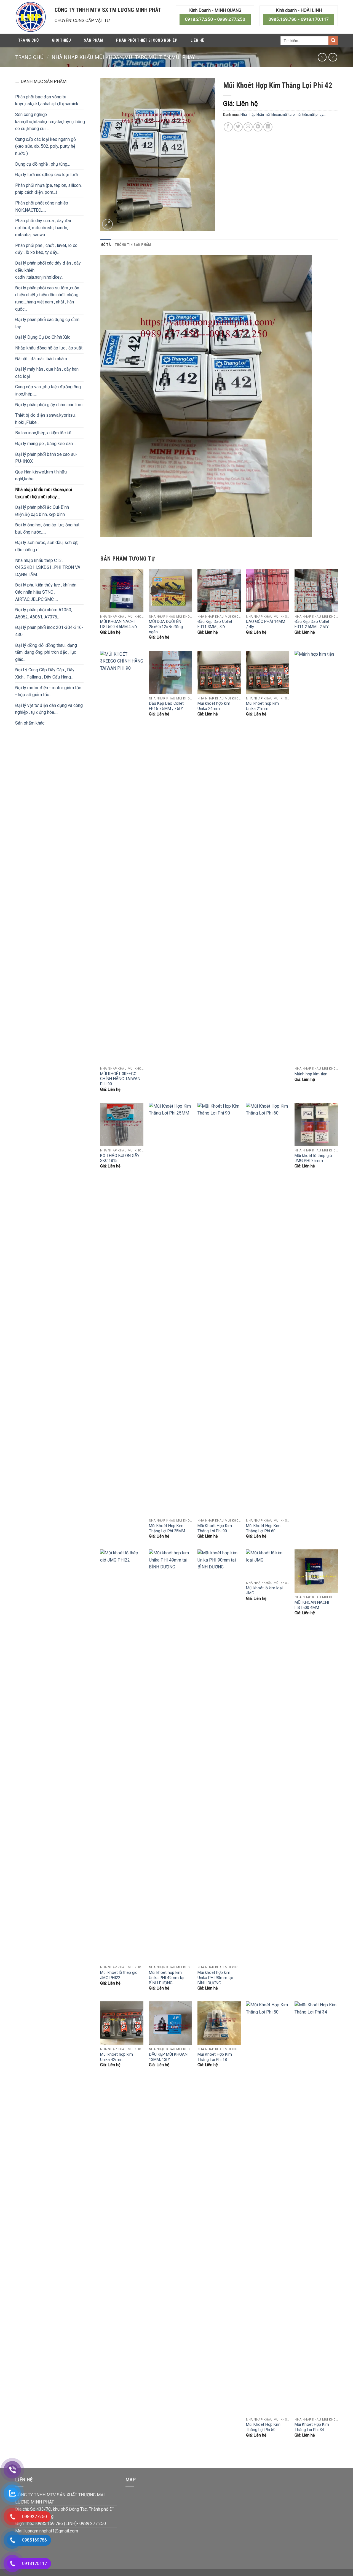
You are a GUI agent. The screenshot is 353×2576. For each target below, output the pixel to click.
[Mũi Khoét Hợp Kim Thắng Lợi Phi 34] (316, 2208)
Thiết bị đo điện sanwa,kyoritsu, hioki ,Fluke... (45, 419)
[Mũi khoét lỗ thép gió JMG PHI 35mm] (316, 1124)
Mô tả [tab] (106, 245)
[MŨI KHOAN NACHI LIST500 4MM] (316, 1571)
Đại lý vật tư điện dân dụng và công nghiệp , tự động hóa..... (49, 709)
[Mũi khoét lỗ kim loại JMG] (268, 1564)
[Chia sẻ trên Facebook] (228, 127)
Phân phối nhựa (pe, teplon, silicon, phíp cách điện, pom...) (48, 189)
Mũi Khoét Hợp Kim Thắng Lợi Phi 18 (215, 2057)
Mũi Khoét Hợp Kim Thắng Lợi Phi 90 (215, 1528)
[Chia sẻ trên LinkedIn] (268, 127)
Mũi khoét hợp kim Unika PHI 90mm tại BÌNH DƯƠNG (215, 1978)
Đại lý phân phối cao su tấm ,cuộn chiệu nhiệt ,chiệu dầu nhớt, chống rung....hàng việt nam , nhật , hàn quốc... (47, 298)
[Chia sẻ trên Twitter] (238, 127)
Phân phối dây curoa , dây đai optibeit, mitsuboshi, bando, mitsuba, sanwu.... (43, 228)
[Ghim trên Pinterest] (258, 127)
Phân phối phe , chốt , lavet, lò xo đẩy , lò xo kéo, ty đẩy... (46, 249)
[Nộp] (333, 41)
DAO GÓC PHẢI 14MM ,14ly (266, 624)
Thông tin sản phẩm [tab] (133, 245)
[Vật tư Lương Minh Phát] (31, 17)
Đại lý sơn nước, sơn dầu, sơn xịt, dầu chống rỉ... (47, 546)
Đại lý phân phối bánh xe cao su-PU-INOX (46, 458)
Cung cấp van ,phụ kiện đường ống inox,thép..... (48, 390)
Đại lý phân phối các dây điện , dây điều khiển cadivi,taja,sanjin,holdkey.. (48, 270)
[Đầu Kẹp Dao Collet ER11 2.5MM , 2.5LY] (316, 590)
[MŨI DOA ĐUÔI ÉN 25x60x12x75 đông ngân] (171, 590)
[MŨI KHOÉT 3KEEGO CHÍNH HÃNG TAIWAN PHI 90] (122, 857)
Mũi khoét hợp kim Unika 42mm (117, 2057)
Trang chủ (29, 40)
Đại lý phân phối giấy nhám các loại (49, 405)
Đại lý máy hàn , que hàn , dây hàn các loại (47, 373)
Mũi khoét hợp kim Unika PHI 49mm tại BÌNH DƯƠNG (167, 1978)
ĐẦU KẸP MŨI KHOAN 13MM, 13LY (168, 2057)
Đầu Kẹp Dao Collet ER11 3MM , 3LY (215, 624)
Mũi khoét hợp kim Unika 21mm (262, 706)
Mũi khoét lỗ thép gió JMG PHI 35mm (313, 1158)
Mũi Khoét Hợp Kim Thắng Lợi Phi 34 (312, 2427)
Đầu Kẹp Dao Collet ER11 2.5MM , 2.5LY (312, 624)
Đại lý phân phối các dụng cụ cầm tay (47, 323)
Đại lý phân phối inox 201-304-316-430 (49, 631)
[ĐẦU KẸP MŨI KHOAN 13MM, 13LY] (171, 2023)
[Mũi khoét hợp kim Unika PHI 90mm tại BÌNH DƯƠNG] (219, 1756)
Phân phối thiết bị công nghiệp (147, 40)
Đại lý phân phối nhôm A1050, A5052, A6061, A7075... (44, 613)
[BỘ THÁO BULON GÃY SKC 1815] (122, 1124)
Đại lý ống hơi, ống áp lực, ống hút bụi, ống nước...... (47, 528)
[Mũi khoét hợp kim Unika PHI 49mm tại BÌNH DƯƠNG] (171, 1756)
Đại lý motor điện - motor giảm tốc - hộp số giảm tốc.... (48, 691)
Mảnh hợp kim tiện (311, 1074)
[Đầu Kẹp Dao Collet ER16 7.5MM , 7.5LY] (171, 672)
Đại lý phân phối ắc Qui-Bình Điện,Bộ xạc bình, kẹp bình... (42, 511)
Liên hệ (197, 40)
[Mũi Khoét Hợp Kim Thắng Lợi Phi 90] (219, 1309)
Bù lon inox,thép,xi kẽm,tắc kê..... (45, 433)
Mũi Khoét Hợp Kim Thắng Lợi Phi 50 (263, 2427)
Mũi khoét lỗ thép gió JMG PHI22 (119, 1975)
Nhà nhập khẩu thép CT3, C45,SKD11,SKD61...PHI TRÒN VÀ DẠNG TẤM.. (48, 567)
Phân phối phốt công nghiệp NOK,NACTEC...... (42, 207)
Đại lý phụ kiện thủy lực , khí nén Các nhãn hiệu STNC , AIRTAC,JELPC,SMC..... (46, 592)
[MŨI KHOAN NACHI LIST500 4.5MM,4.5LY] (122, 590)
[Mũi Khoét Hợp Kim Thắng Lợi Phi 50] (268, 2208)
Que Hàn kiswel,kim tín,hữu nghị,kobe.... (41, 476)
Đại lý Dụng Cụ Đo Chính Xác (43, 337)
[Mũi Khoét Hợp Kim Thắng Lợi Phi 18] (219, 2023)
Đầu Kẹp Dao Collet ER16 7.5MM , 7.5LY (166, 706)
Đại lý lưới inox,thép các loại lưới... (48, 175)
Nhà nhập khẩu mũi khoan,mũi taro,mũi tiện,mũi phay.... (125, 57)
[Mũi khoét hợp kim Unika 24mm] (219, 672)
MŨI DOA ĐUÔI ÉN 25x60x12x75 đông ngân (166, 627)
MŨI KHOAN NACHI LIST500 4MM (312, 1605)
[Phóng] (107, 224)
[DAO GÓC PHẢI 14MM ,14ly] (268, 590)
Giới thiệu (61, 40)
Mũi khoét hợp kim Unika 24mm (214, 706)
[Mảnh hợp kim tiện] (316, 857)
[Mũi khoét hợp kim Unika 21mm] (268, 672)
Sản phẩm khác (30, 723)
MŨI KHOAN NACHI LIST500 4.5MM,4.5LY (119, 624)
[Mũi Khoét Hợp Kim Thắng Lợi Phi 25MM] (171, 1309)
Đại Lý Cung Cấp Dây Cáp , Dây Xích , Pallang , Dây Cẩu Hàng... (45, 673)
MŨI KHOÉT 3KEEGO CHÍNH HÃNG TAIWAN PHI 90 (120, 1079)
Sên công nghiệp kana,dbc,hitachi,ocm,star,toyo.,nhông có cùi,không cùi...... (50, 122)
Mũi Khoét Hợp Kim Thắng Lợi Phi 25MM (167, 1528)
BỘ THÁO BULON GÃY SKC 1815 (120, 1158)
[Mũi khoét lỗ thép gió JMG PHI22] (122, 1756)
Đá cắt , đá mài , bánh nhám (41, 359)
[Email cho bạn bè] (248, 127)
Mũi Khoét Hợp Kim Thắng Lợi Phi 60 (263, 1528)
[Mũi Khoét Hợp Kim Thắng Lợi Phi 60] (268, 1309)
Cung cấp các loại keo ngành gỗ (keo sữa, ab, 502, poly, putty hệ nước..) (46, 146)
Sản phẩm (93, 40)
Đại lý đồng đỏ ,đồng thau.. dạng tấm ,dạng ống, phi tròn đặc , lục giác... (46, 652)
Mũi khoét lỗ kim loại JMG (264, 1591)
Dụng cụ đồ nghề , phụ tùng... (42, 164)
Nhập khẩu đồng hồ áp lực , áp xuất (49, 348)
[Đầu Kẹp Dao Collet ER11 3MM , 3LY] (219, 590)
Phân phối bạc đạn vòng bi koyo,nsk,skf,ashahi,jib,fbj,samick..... (49, 100)
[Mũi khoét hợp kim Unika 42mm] (122, 2023)
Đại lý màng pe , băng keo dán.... (46, 444)
